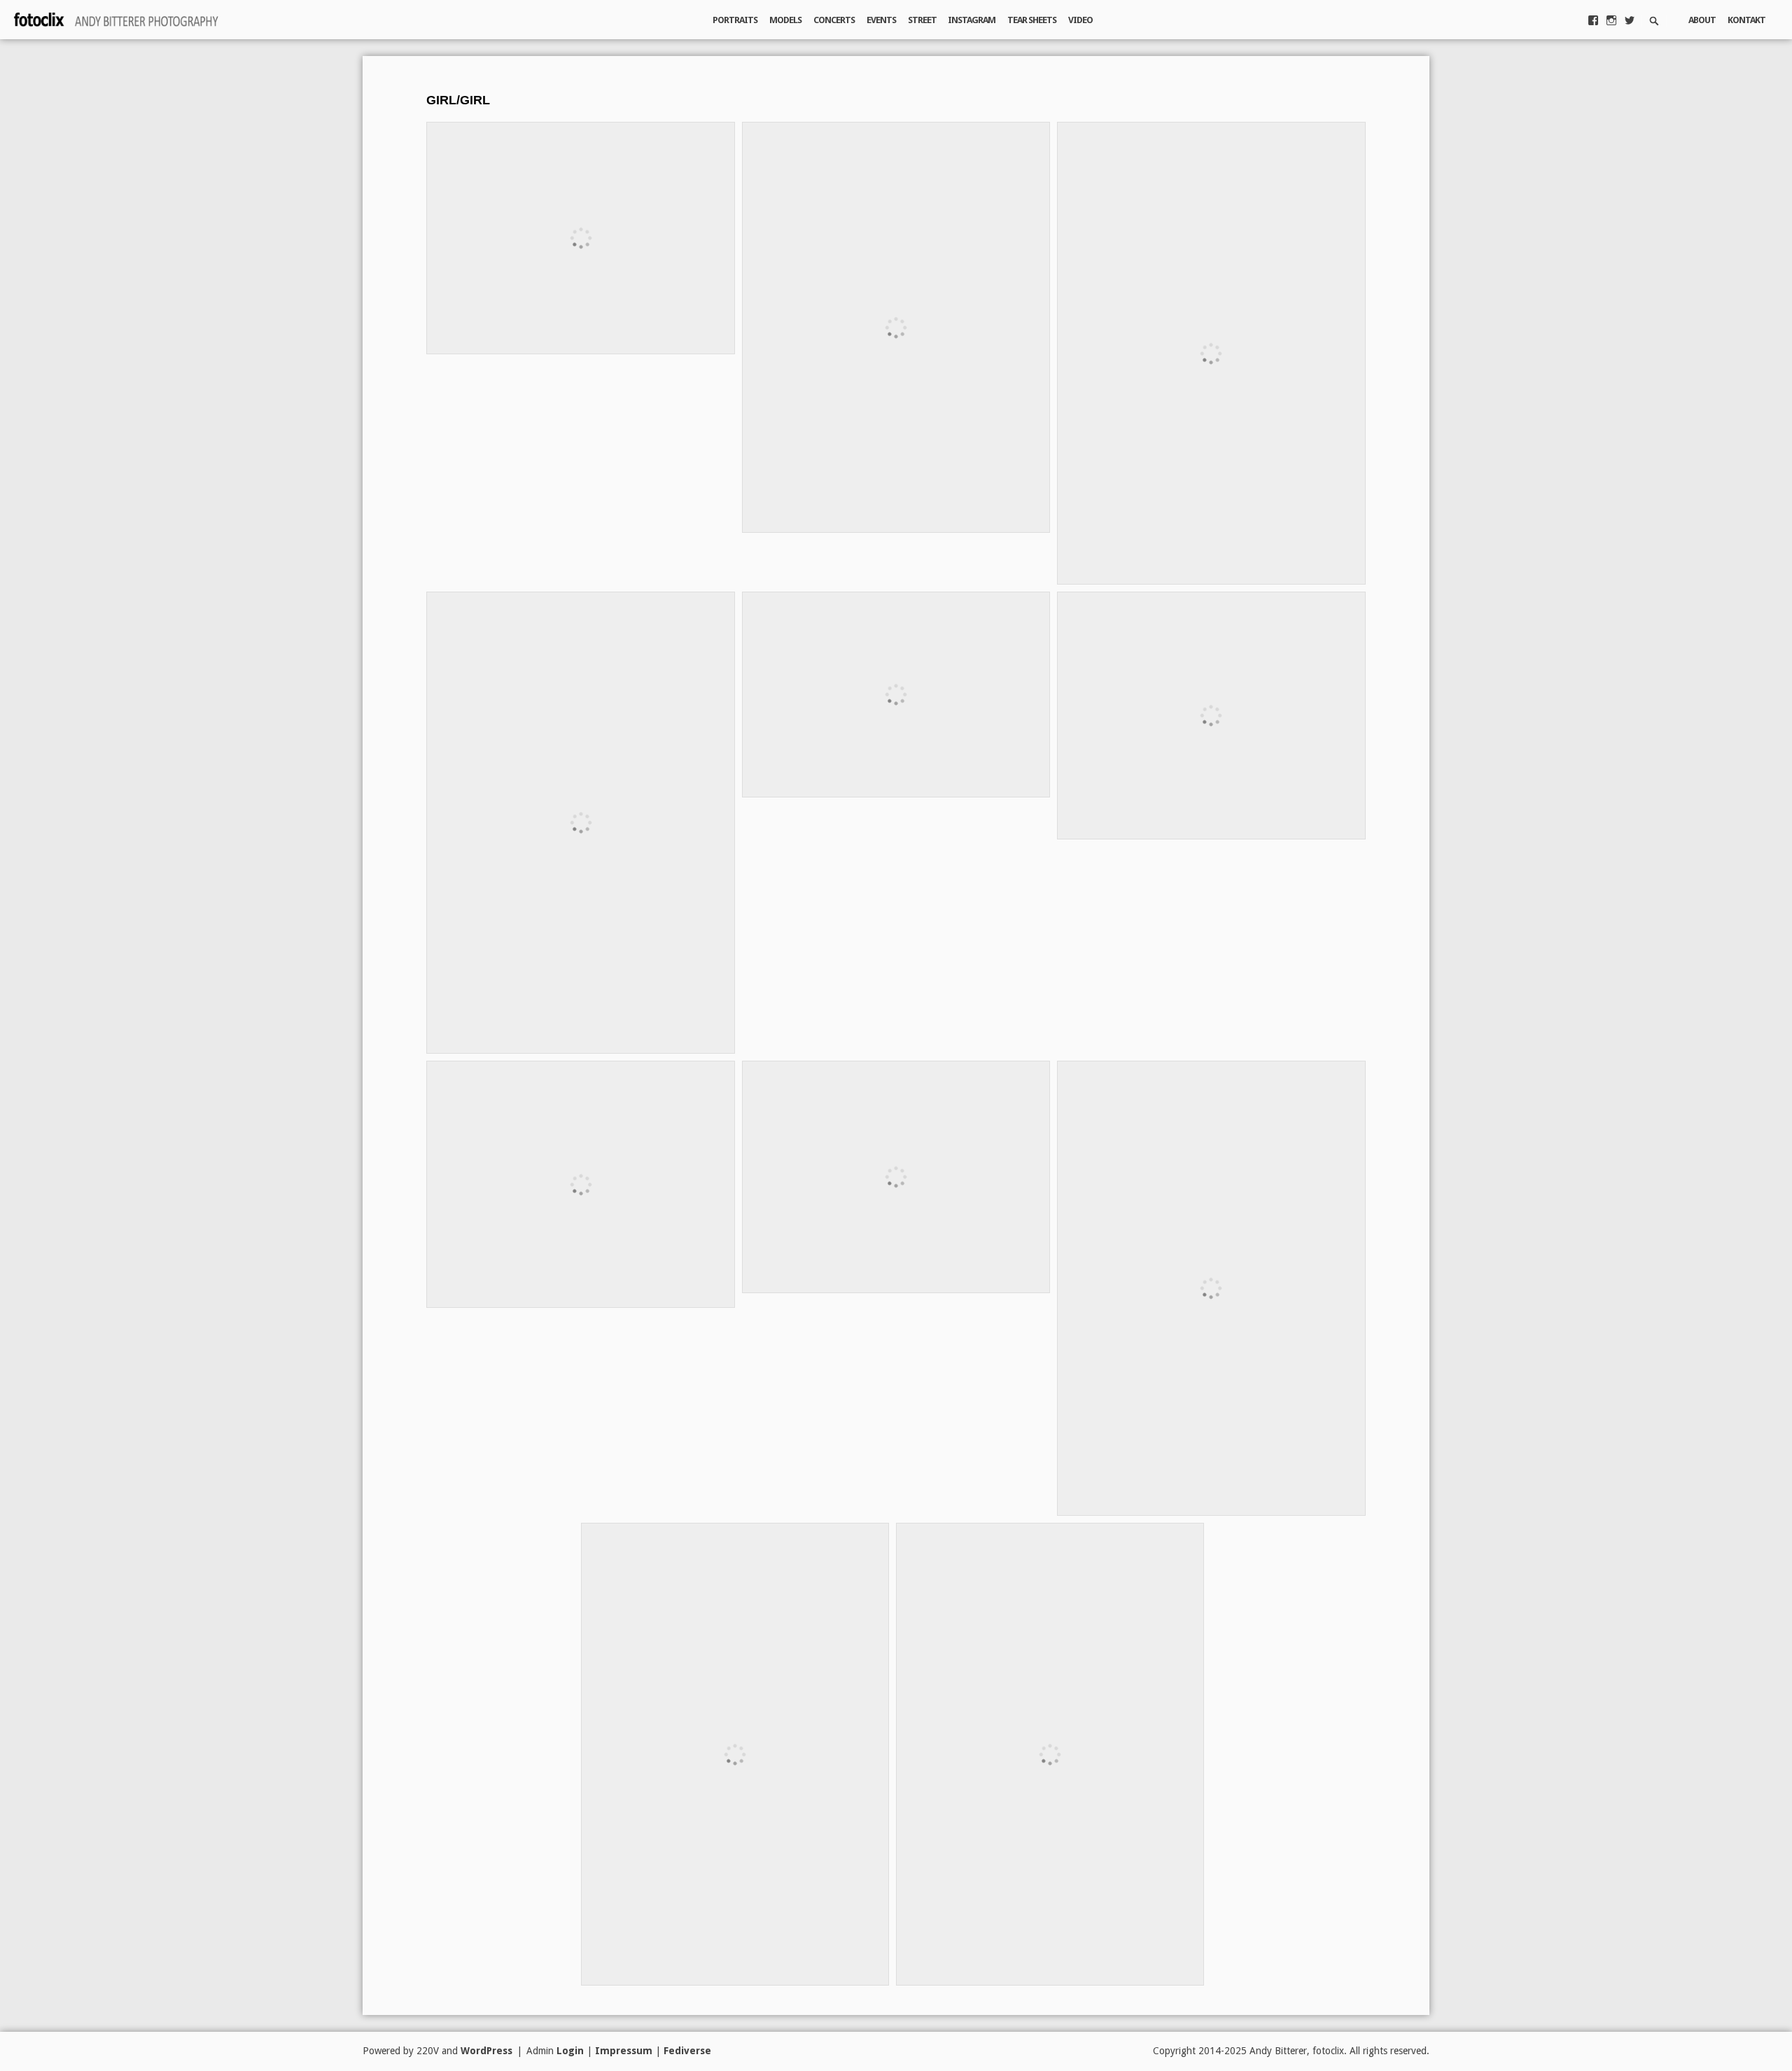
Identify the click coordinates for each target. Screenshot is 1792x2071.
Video (1080, 20)
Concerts (834, 20)
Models (785, 20)
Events (881, 20)
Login (570, 2051)
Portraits (735, 20)
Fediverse (687, 2051)
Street (922, 20)
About (1702, 20)
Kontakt (1746, 20)
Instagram (972, 20)
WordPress (486, 2051)
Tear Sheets (1032, 20)
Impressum (624, 2051)
